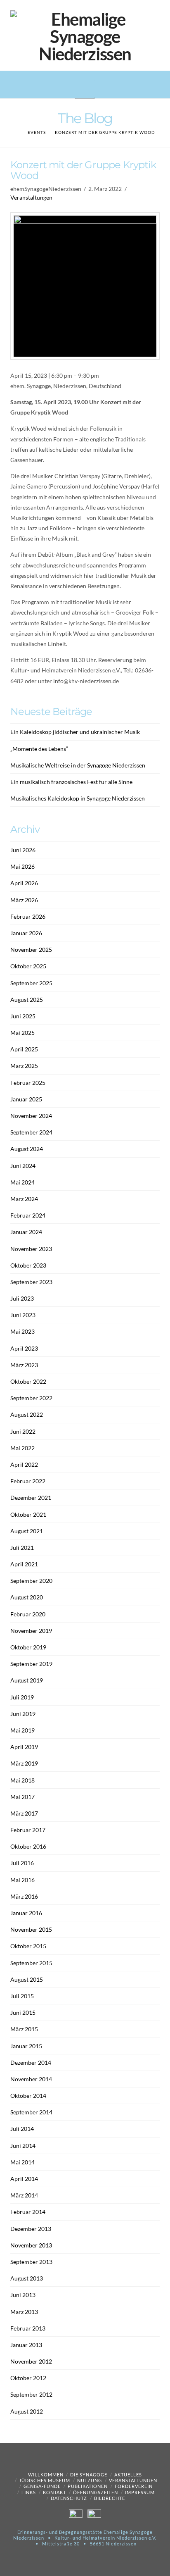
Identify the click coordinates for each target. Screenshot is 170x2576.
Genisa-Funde (42, 2486)
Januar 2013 (26, 2345)
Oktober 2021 (28, 1514)
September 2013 (31, 2262)
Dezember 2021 (31, 1498)
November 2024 (31, 1116)
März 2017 (24, 1813)
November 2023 (31, 1249)
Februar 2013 (28, 2328)
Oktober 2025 (28, 966)
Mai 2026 (22, 866)
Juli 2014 (22, 2129)
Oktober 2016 (28, 1846)
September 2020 (31, 1581)
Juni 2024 (23, 1166)
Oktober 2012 (28, 2378)
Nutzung (90, 2480)
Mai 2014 (22, 2162)
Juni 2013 (23, 2295)
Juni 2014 (23, 2146)
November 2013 (31, 2245)
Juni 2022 (23, 1431)
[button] (85, 89)
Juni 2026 (23, 850)
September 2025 (31, 983)
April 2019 (24, 1747)
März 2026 (24, 900)
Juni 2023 (23, 1315)
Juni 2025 (23, 1016)
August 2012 (27, 2411)
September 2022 (31, 1398)
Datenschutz (69, 2498)
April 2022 (24, 1464)
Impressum (140, 2492)
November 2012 (31, 2361)
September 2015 (31, 1963)
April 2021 (24, 1564)
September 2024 (31, 1132)
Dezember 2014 (31, 2062)
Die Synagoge (89, 2475)
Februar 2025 (28, 1083)
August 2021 (27, 1531)
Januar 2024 (26, 1232)
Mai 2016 (22, 1880)
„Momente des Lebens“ (39, 749)
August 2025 (27, 1000)
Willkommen (46, 2475)
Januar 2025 (26, 1099)
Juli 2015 (22, 1996)
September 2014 (31, 2112)
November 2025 (31, 950)
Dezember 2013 (31, 2229)
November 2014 (31, 2079)
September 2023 (31, 1282)
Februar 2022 (28, 1481)
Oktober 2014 (28, 2096)
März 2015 (24, 2029)
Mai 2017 (22, 1797)
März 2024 (24, 1199)
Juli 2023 (22, 1298)
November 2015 (31, 1929)
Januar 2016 (26, 1913)
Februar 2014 (28, 2212)
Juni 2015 (23, 2012)
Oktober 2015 (28, 1946)
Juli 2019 (22, 1697)
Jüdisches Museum (45, 2480)
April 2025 (24, 1049)
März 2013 (24, 2312)
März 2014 (24, 2195)
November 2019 (31, 1631)
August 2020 (27, 1597)
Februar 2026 (28, 916)
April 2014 (24, 2179)
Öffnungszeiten (96, 2492)
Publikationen (88, 2486)
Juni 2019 (23, 1714)
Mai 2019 (22, 1730)
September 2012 (31, 2394)
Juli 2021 (22, 1548)
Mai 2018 (22, 1780)
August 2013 (27, 2278)
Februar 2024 (28, 1215)
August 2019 (27, 1680)
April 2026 (24, 883)
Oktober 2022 (28, 1381)
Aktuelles (128, 2475)
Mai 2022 (22, 1448)
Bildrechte (110, 2498)
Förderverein (134, 2486)
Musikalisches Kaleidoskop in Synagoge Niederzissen (78, 798)
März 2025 (24, 1066)
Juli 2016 (22, 1863)
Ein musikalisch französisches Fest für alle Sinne (71, 782)
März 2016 (24, 1896)
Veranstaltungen (31, 197)
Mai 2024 (22, 1182)
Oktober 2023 (28, 1265)
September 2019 (31, 1664)
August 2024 (27, 1149)
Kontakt (54, 2492)
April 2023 (24, 1348)
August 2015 (27, 1979)
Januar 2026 (26, 933)
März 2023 (24, 1365)
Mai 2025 (22, 1033)
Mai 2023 (22, 1331)
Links (29, 2492)
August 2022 (27, 1414)
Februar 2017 (28, 1830)
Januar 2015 (26, 2046)
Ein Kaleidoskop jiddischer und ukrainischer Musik (75, 732)
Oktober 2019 (28, 1647)
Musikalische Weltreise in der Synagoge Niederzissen (78, 765)
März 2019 (24, 1763)
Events (37, 132)
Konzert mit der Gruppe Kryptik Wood (105, 132)
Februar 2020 (28, 1614)
